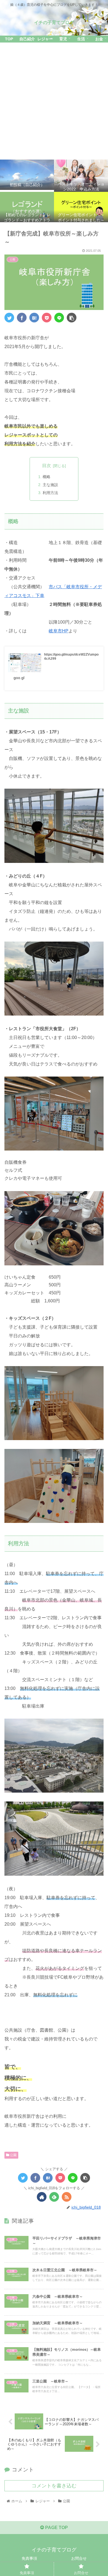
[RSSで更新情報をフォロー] (67, 2197)
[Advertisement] (54, 101)
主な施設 (50, 485)
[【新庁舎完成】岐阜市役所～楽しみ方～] (34, 318)
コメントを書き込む (54, 2486)
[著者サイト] (42, 2197)
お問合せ (79, 2558)
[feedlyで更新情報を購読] (54, 2197)
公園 (13, 2155)
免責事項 (29, 2558)
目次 (47, 466)
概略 (47, 477)
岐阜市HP (59, 631)
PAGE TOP (56, 2528)
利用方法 (50, 493)
